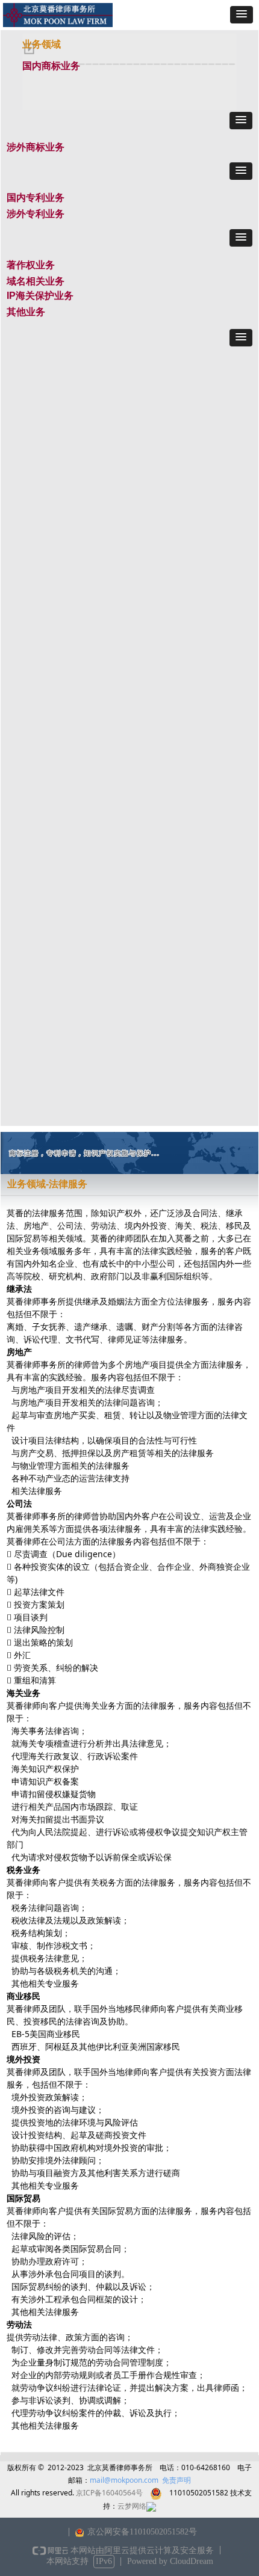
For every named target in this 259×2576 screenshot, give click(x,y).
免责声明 (176, 2480)
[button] (242, 15)
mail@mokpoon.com (124, 2480)
